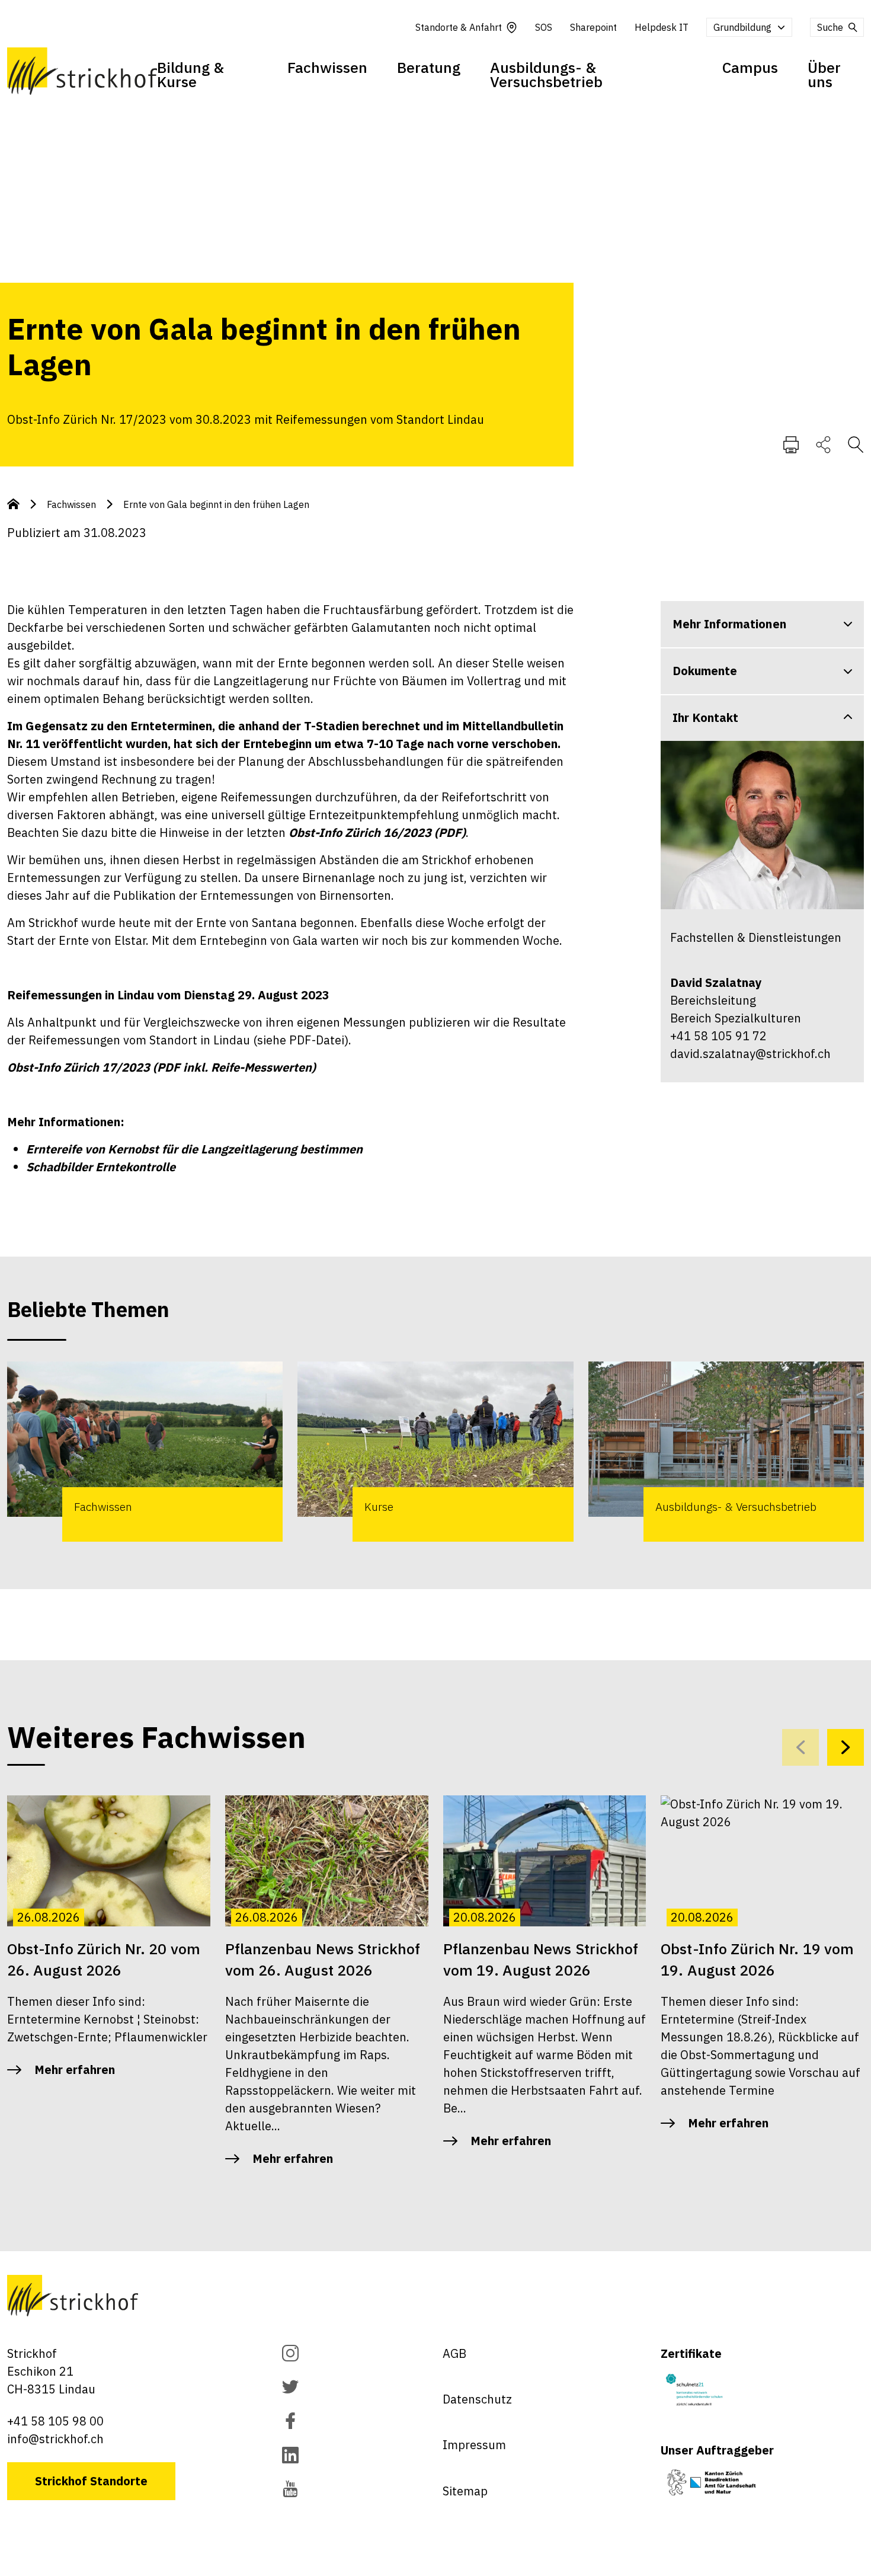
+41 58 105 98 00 (55, 2421)
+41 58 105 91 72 (718, 1036)
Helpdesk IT (662, 27)
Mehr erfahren (75, 2070)
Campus (750, 67)
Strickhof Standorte (91, 2481)
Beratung (429, 67)
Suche (830, 27)
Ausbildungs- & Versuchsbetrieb (546, 74)
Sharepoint (593, 27)
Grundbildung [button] (742, 27)
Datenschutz (477, 2399)
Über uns (824, 74)
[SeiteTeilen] (823, 444)
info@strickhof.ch (55, 2439)
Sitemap (465, 2491)
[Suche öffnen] (856, 444)
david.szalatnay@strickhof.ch (750, 1054)
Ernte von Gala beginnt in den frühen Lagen (216, 504)
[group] (145, 1452)
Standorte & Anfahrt (459, 27)
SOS (544, 27)
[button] (846, 1747)
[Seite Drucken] (791, 444)
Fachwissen (327, 67)
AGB (454, 2353)
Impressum (474, 2445)
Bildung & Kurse (190, 74)
